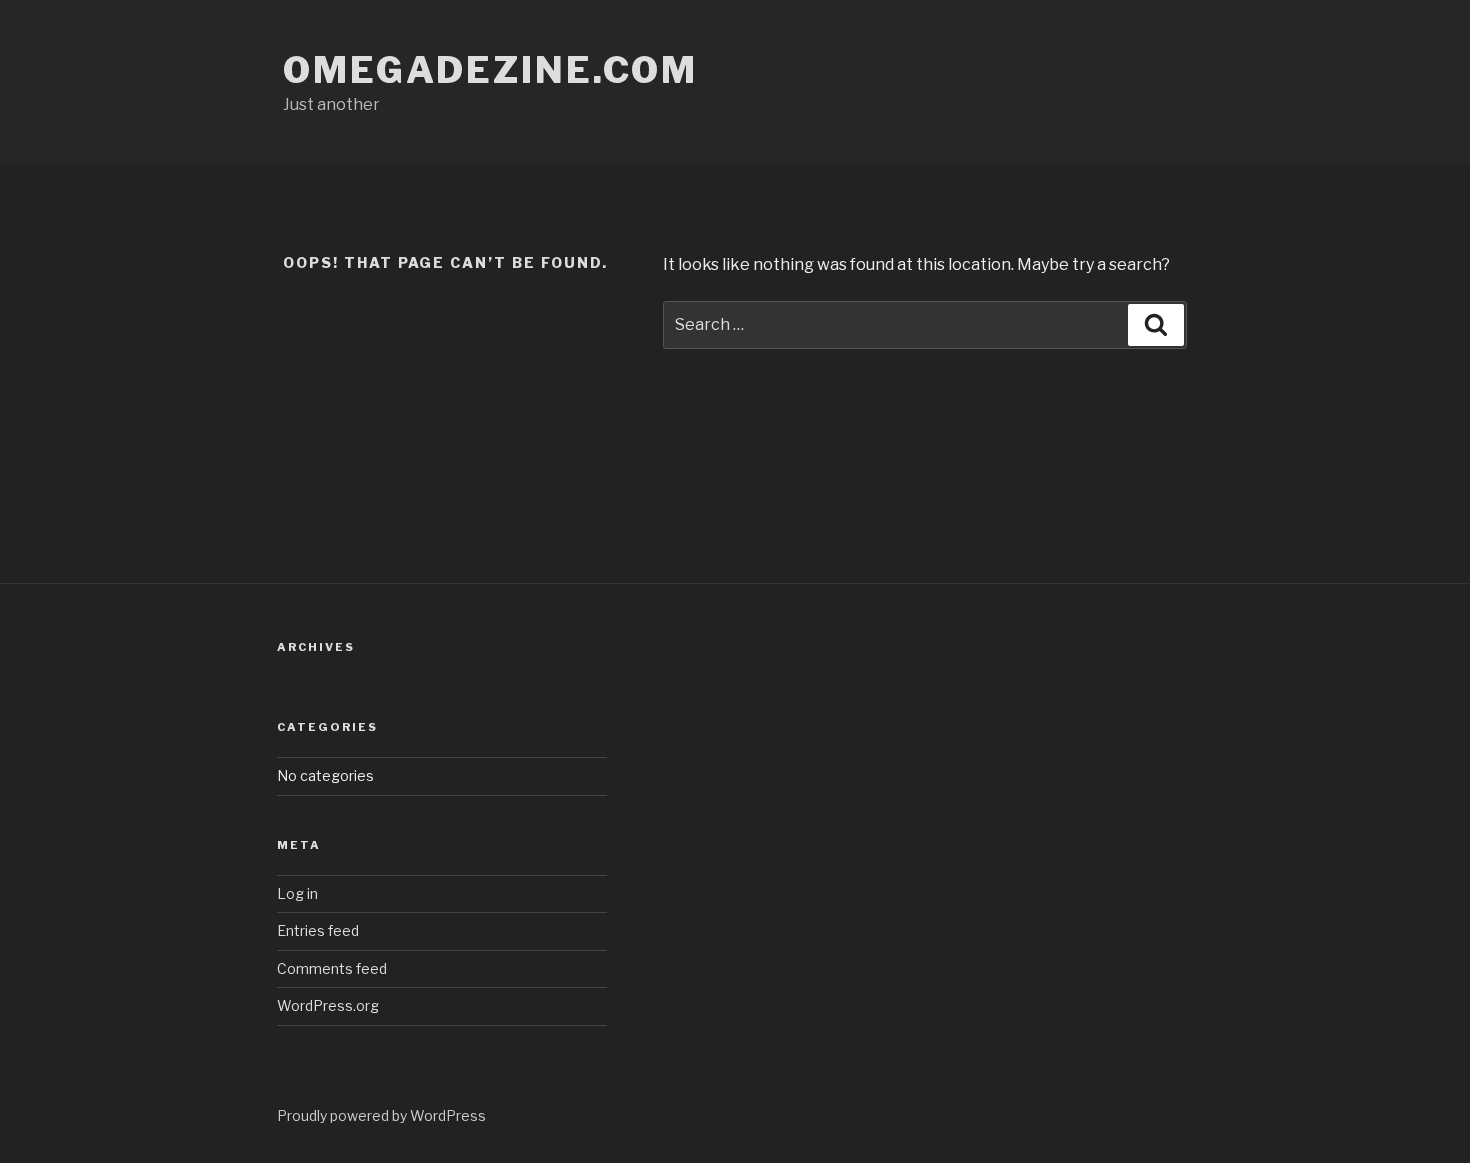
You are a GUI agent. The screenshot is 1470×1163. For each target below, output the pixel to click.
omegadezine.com (490, 70)
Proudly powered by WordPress (381, 1115)
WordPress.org (328, 1005)
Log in (297, 893)
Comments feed (332, 968)
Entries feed (318, 930)
